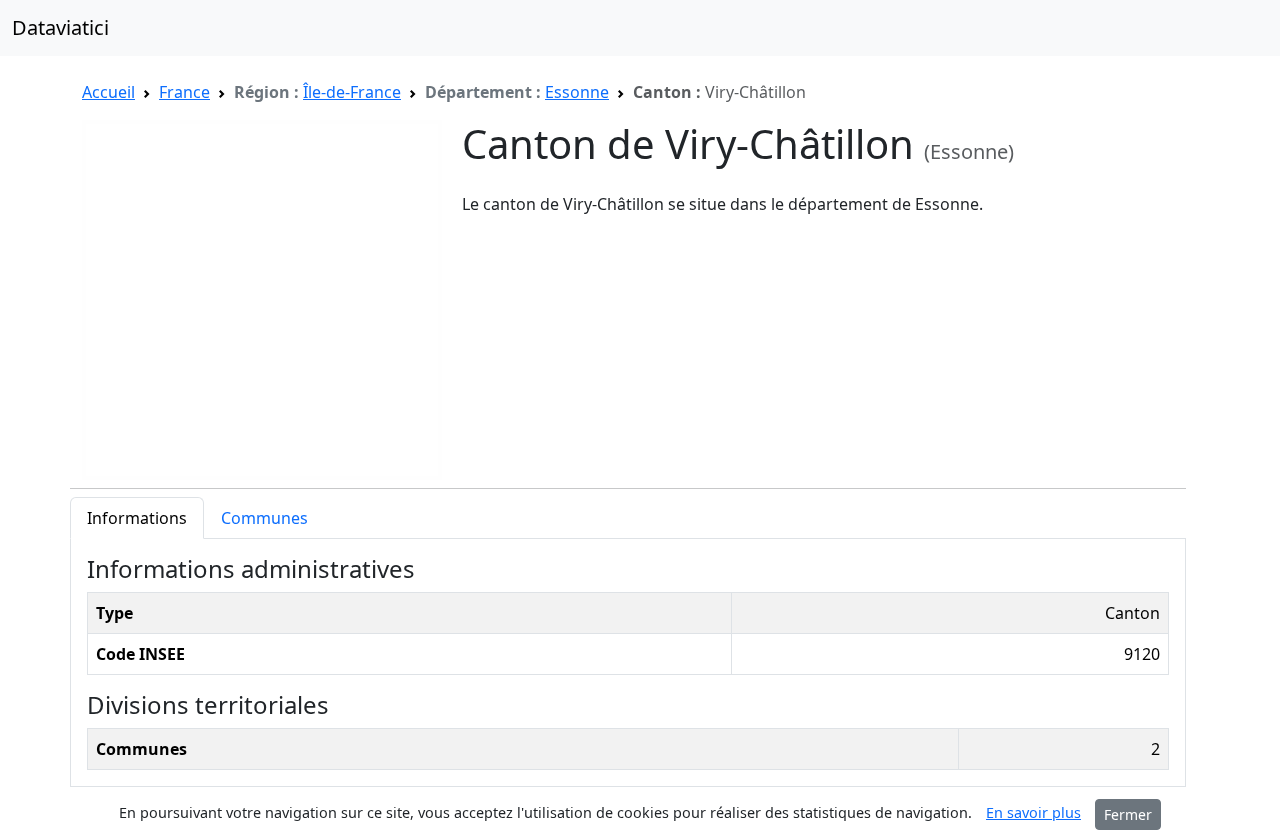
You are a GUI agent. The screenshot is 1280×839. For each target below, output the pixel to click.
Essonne (577, 92)
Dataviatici (60, 27)
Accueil (108, 92)
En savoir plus (1033, 812)
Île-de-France (352, 92)
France (184, 92)
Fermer (1128, 814)
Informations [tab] (137, 518)
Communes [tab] (264, 518)
